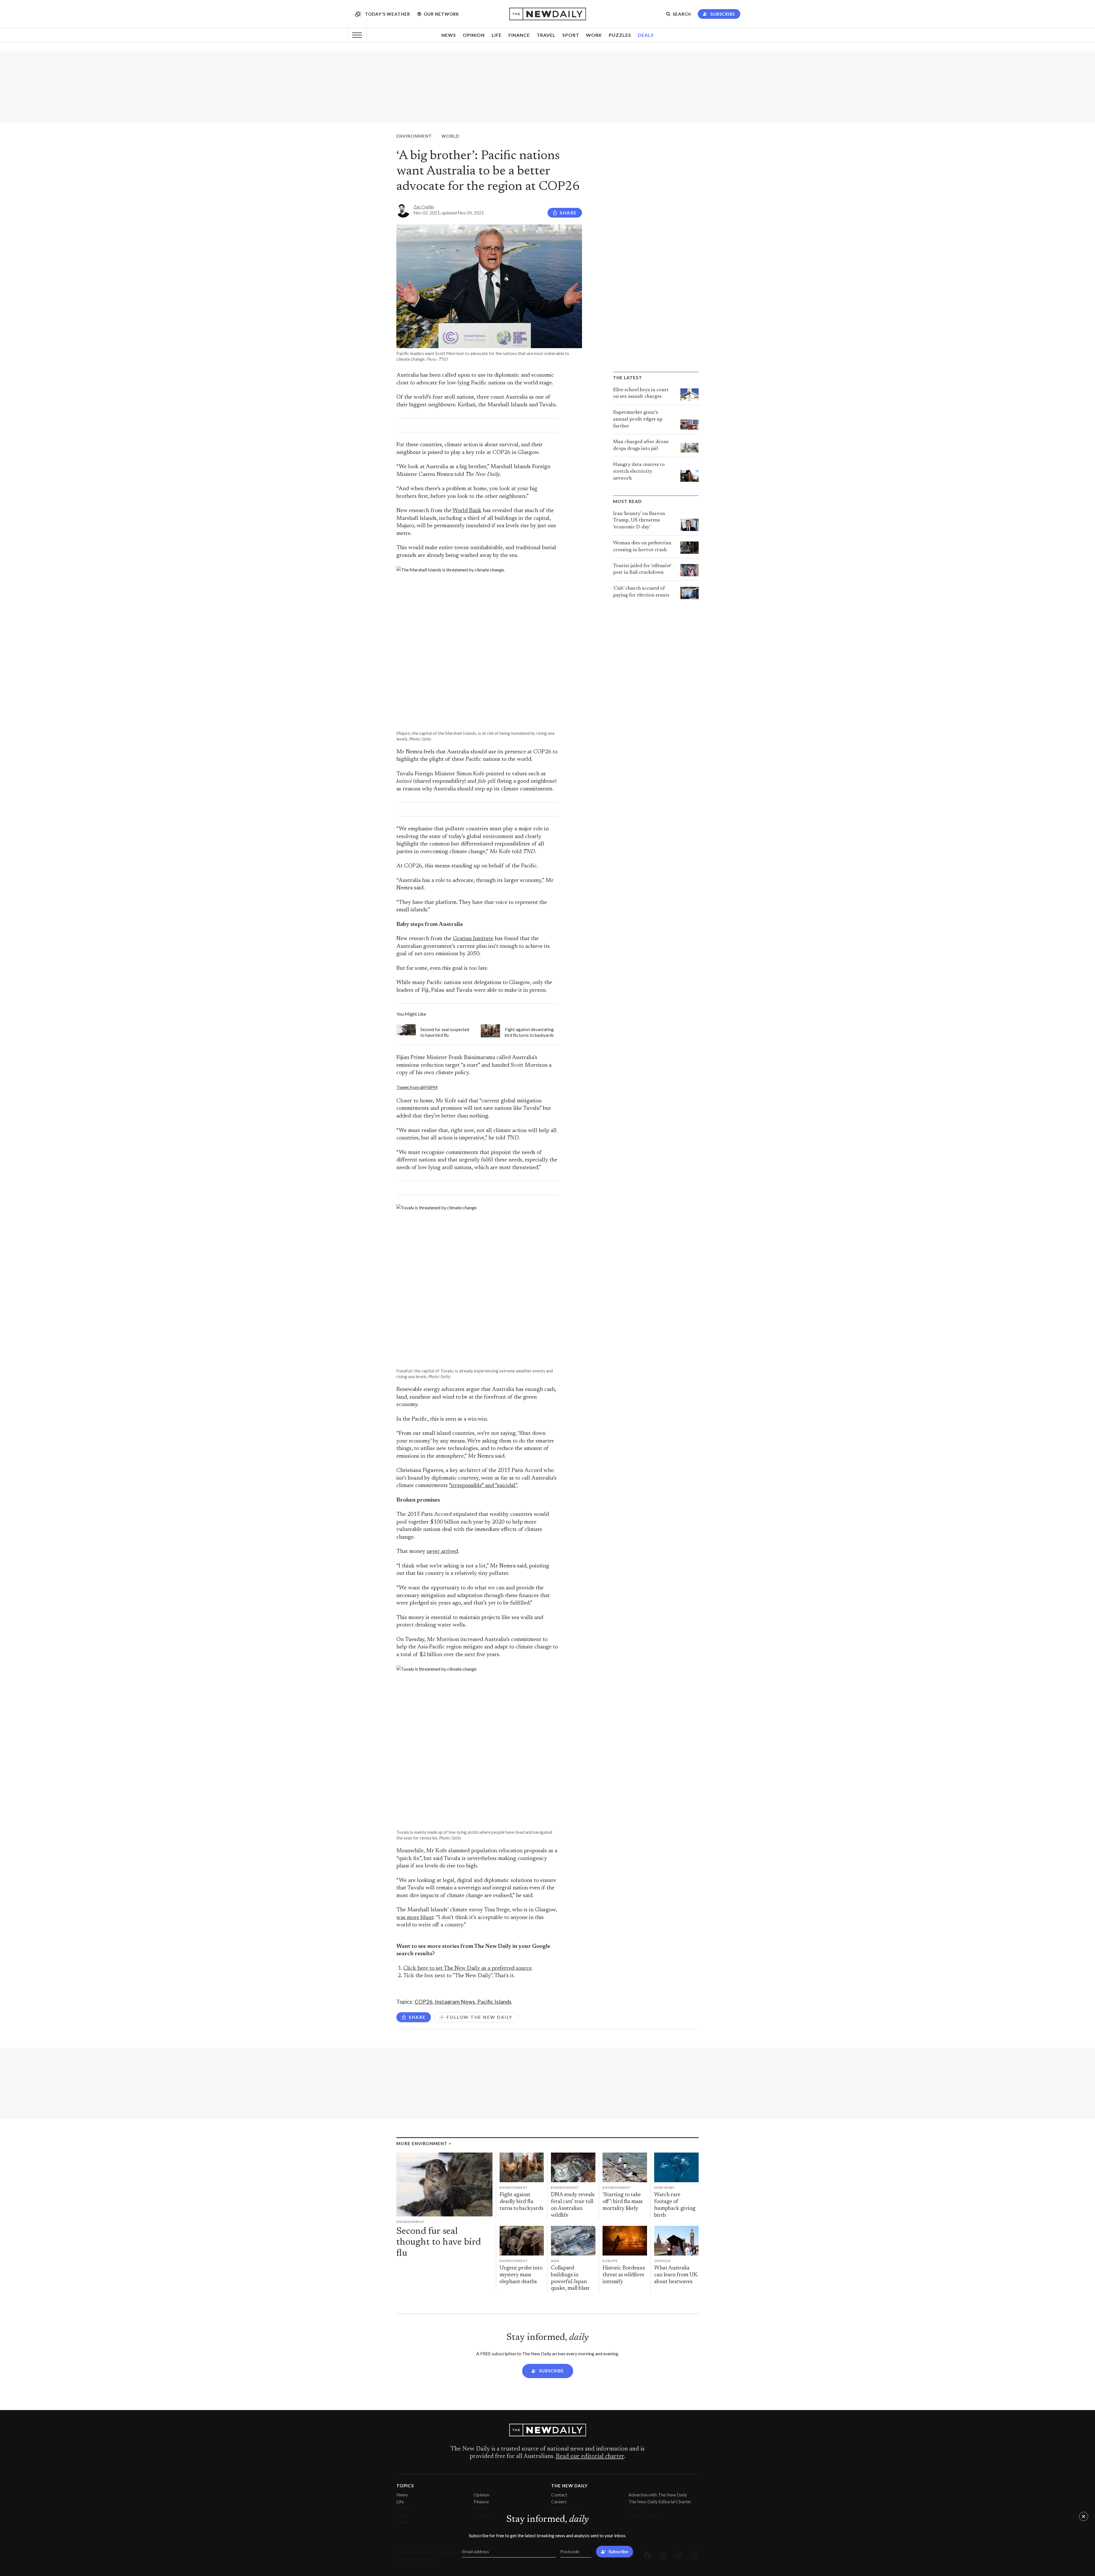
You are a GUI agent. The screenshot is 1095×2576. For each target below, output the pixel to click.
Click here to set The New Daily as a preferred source (467, 1968)
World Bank (467, 511)
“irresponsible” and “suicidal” (483, 1486)
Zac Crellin (424, 207)
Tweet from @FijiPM (417, 1087)
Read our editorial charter (590, 2457)
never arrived (442, 1552)
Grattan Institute (473, 939)
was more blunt (415, 1918)
